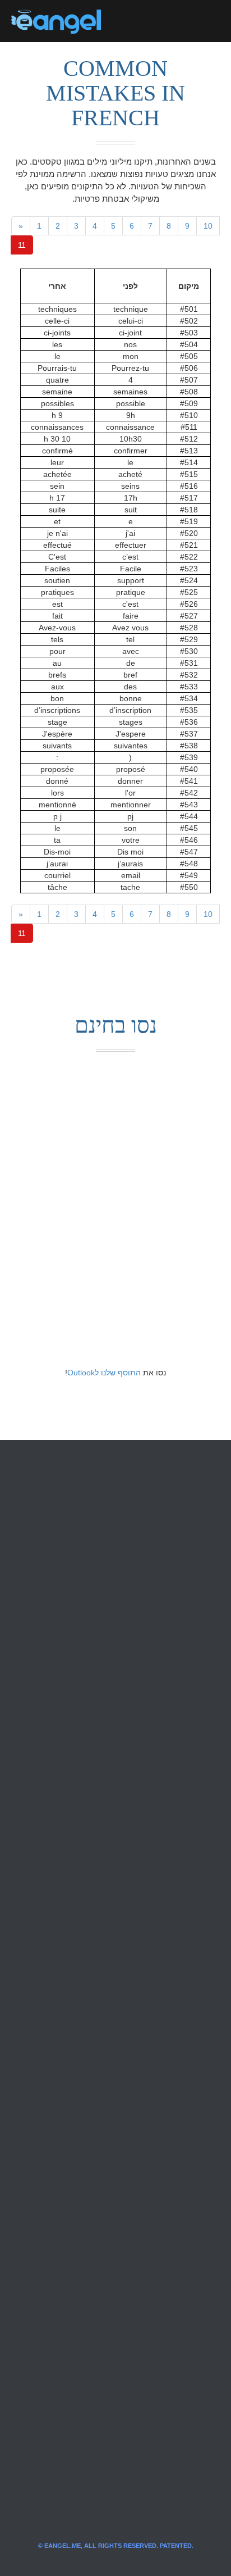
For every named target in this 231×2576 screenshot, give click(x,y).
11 (22, 245)
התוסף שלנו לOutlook (104, 1373)
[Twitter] (128, 21)
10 (208, 226)
